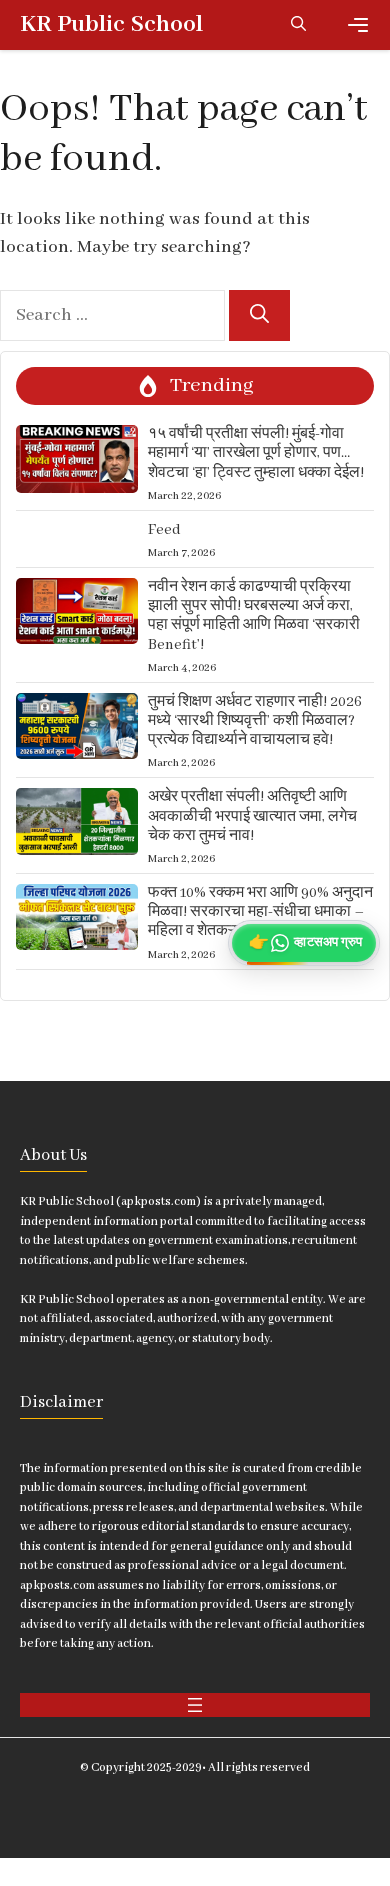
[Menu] (358, 25)
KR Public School (111, 24)
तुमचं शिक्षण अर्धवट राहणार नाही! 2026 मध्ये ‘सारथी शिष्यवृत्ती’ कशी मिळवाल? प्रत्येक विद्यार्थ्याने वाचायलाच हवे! (255, 721)
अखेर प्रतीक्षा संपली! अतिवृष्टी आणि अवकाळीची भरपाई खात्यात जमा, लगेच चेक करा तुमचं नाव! (252, 816)
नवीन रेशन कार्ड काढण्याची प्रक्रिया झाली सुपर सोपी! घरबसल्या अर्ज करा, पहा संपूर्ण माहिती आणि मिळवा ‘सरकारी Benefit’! (254, 616)
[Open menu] (195, 1705)
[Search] (259, 315)
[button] (298, 25)
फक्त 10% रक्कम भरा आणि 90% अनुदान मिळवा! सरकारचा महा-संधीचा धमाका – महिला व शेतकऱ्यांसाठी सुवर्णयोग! (260, 912)
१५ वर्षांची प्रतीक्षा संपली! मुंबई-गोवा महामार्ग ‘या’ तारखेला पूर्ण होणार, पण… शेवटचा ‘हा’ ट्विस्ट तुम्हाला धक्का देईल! (256, 453)
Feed (164, 530)
